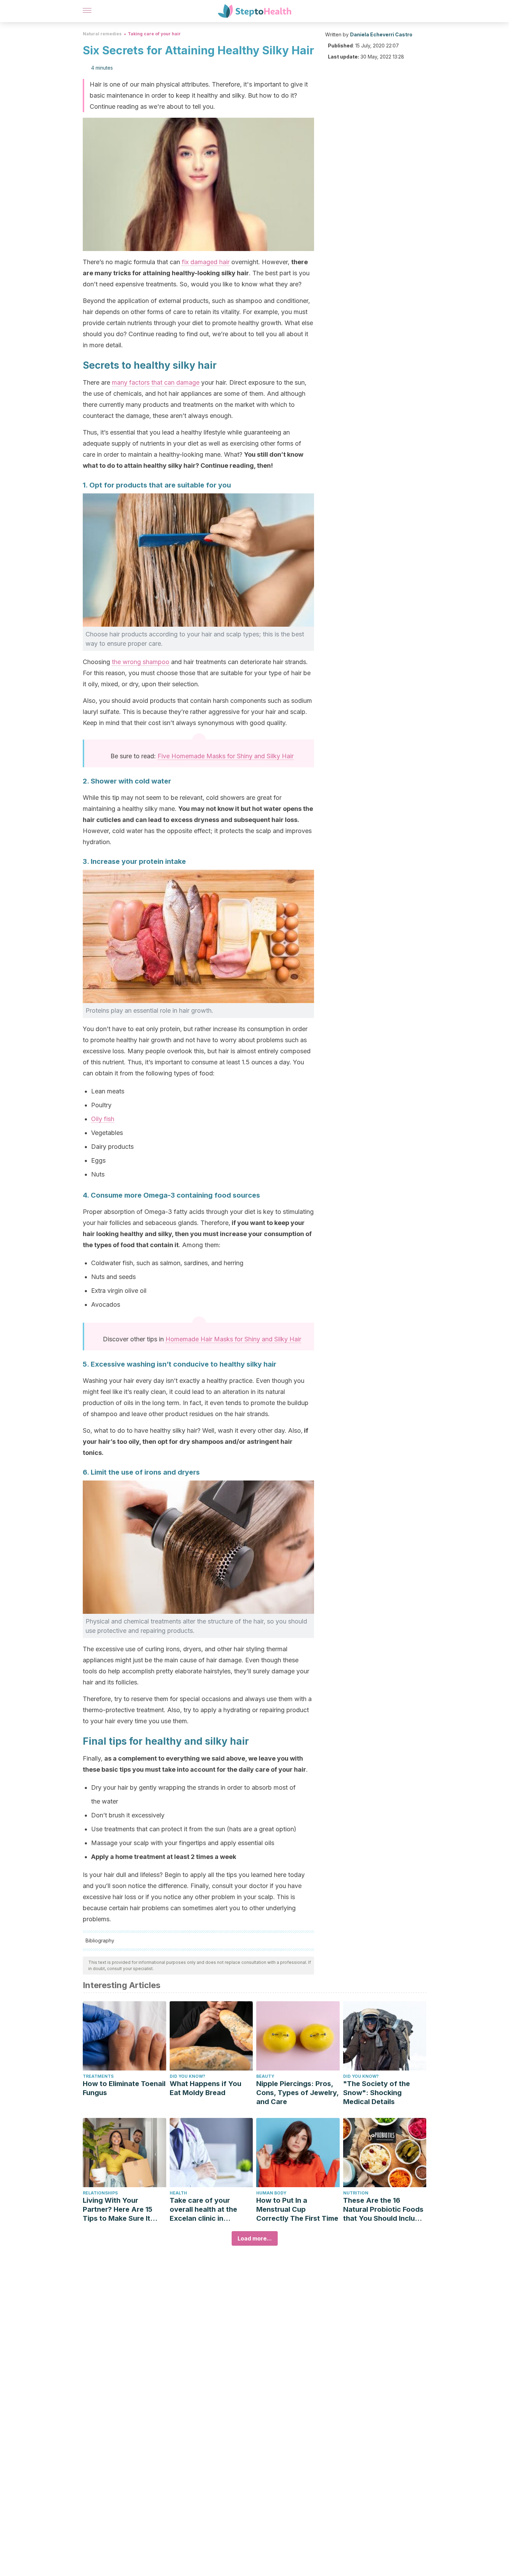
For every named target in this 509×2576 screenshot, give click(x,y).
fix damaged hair (206, 262)
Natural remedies (102, 34)
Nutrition (356, 2193)
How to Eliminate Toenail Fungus (124, 2088)
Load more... (255, 2238)
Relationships (100, 2193)
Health (178, 2193)
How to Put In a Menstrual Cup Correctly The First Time (297, 2209)
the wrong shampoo (141, 662)
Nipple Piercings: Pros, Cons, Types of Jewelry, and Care (297, 2093)
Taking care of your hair (154, 34)
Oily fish (103, 1119)
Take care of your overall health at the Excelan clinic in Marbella (203, 2210)
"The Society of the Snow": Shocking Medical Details (377, 2093)
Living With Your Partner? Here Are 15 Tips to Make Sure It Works (118, 2210)
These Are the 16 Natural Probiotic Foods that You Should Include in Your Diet (383, 2210)
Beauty (265, 2076)
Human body (271, 2193)
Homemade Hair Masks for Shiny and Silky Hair (233, 1339)
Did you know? (187, 2076)
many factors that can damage (156, 382)
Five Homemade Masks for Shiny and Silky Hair (226, 756)
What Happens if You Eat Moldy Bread (206, 2088)
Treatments (98, 2076)
